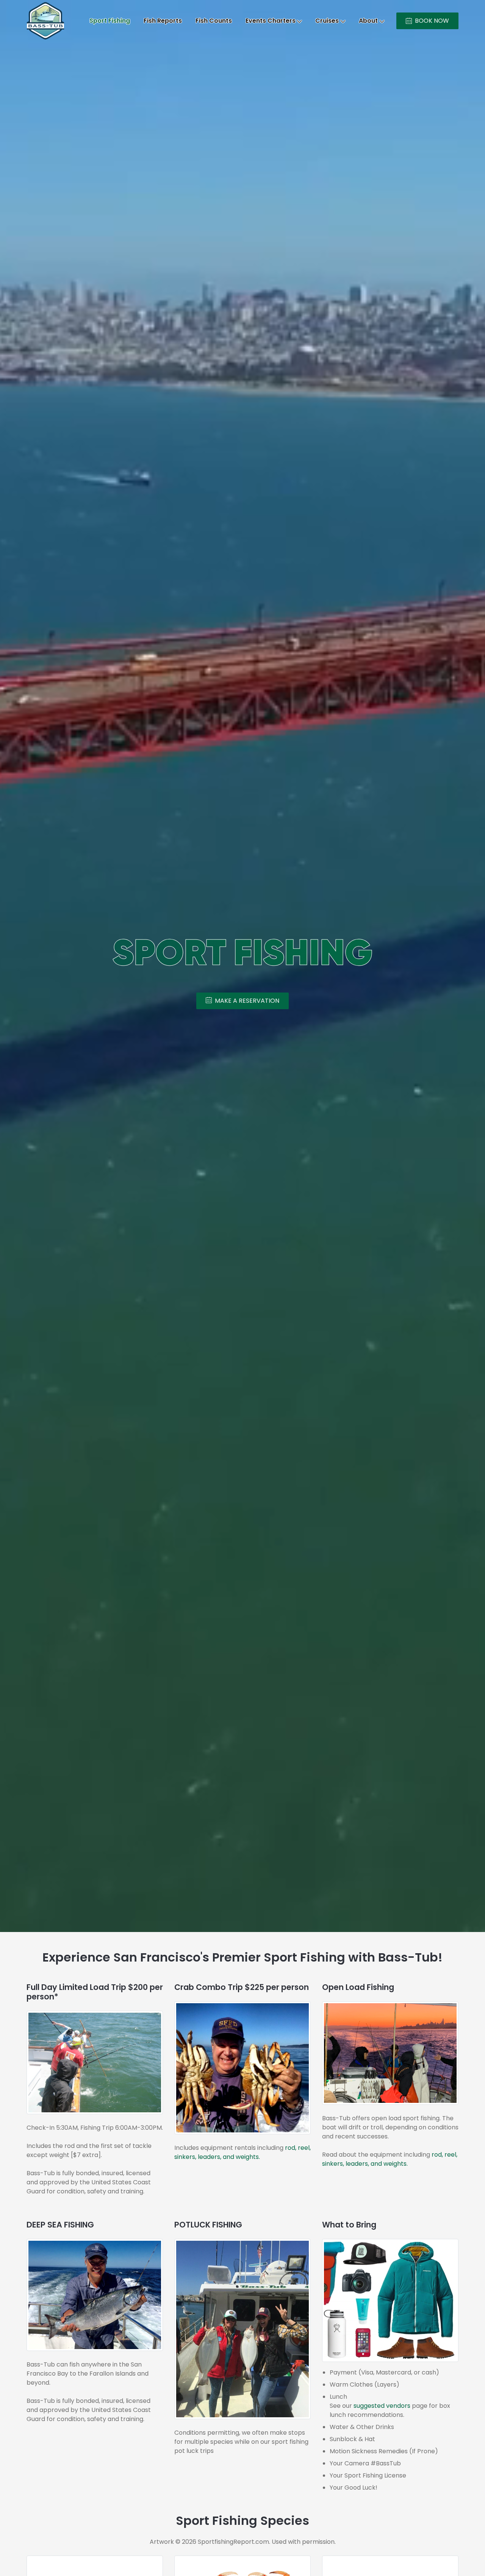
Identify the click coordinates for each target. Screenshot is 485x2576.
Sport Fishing (110, 21)
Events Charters (271, 21)
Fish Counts (214, 21)
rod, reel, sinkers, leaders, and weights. (242, 2152)
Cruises (327, 21)
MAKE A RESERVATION (247, 1001)
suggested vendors (382, 2406)
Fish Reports (163, 21)
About (368, 21)
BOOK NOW (432, 21)
